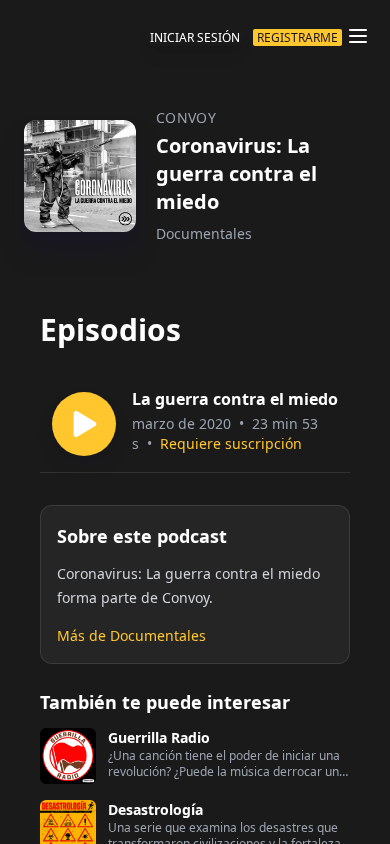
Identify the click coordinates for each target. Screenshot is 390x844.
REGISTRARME (297, 37)
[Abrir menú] (358, 36)
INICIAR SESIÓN (195, 37)
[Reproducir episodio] (84, 424)
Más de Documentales (131, 635)
